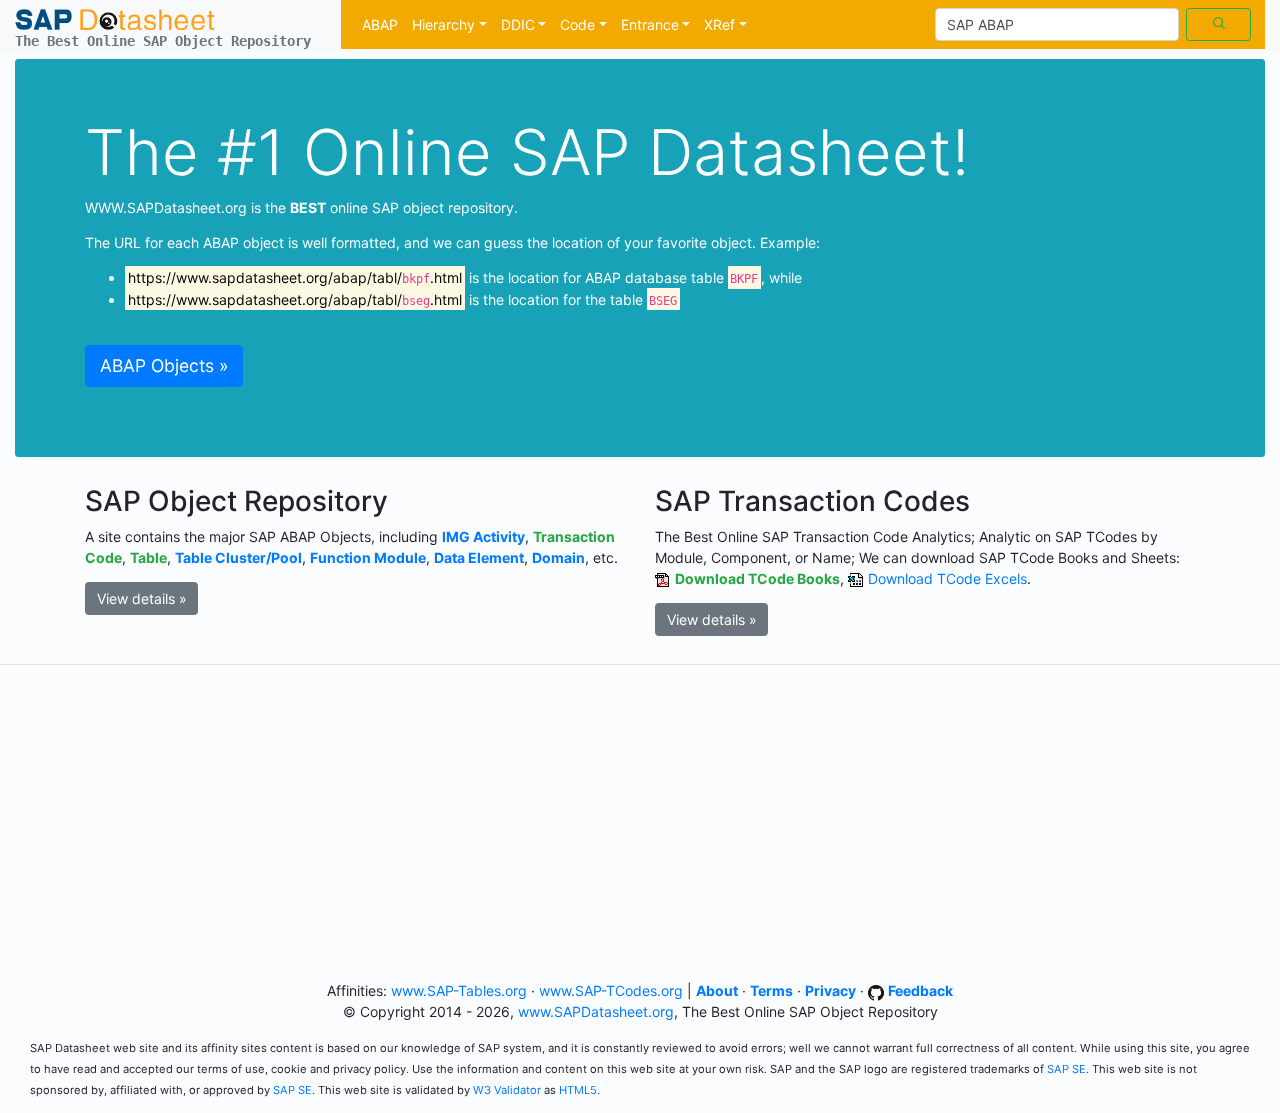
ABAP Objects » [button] (164, 365)
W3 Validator (507, 1090)
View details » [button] (142, 598)
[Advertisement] (640, 819)
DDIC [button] (518, 24)
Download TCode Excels (947, 578)
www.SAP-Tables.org (459, 990)
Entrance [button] (650, 24)
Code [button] (577, 24)
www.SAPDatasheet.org (596, 1011)
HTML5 (578, 1090)
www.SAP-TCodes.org (611, 990)
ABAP (380, 24)
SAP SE (1066, 1069)
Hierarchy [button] (443, 24)
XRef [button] (719, 24)
